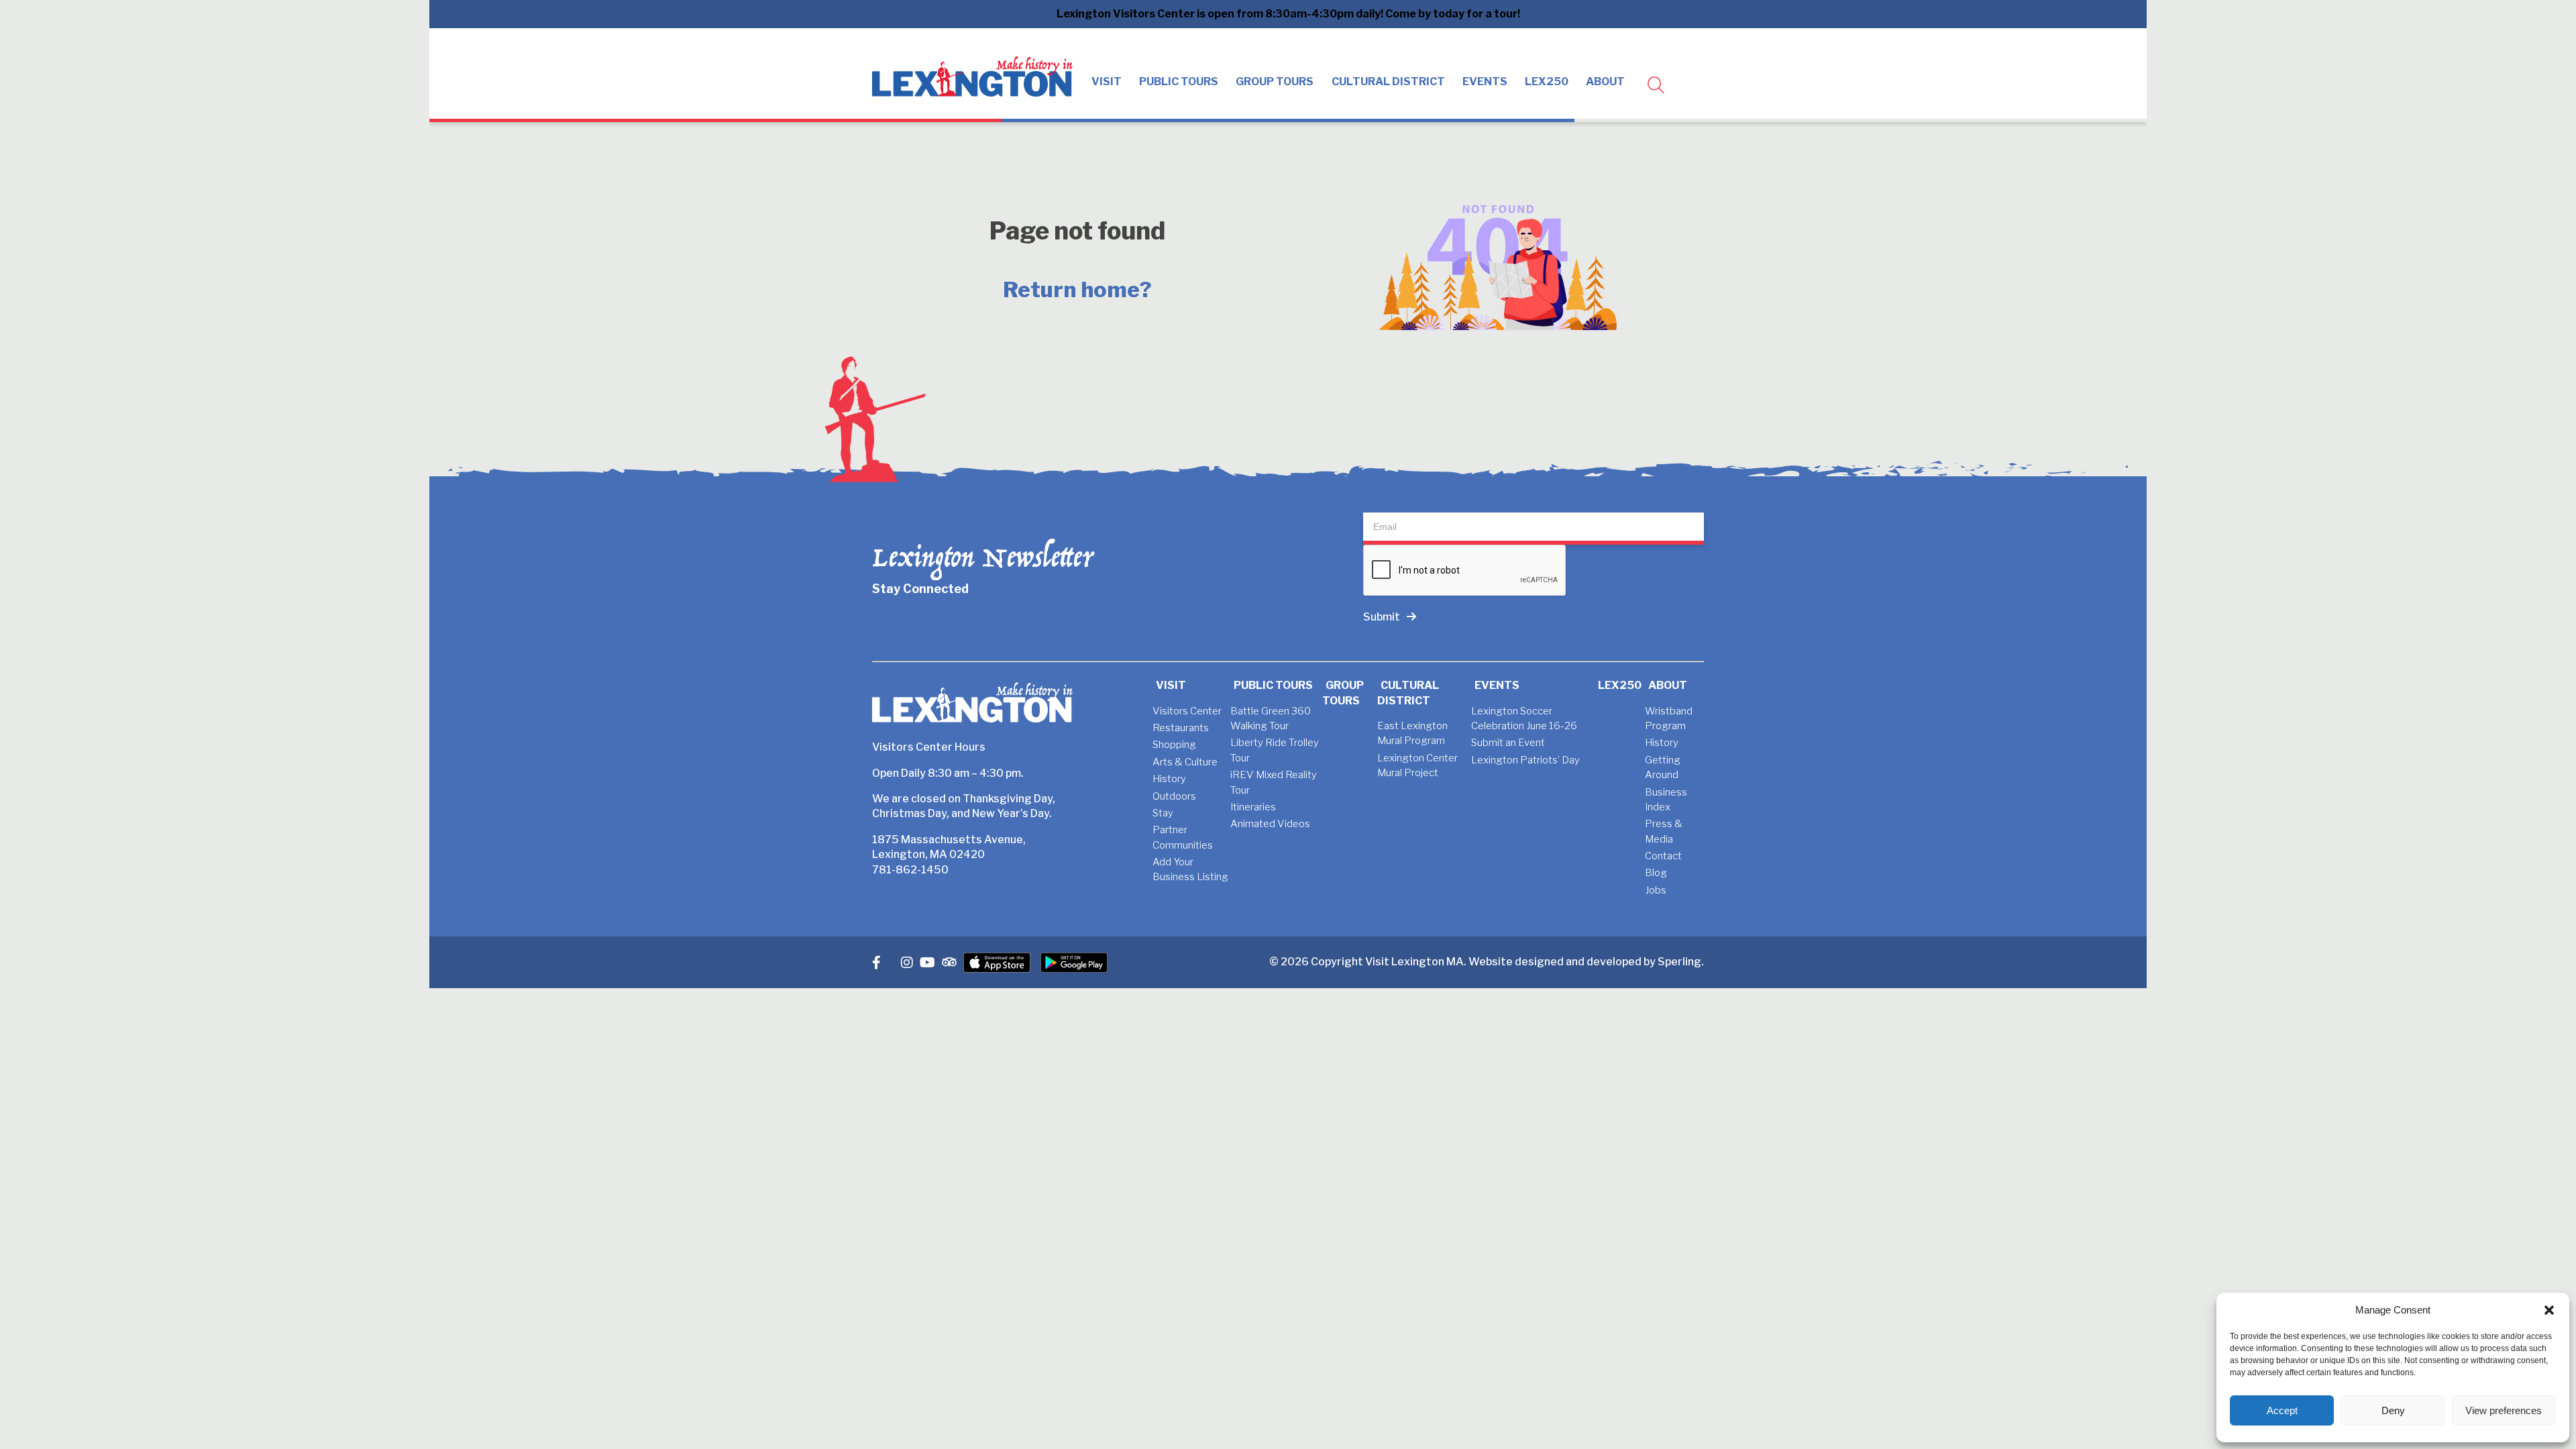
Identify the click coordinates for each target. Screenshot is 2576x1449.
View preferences (2504, 1410)
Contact (1663, 856)
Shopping (1174, 745)
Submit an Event (1508, 743)
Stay (1163, 813)
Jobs (1656, 890)
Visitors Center (1187, 711)
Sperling (1679, 962)
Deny (2393, 1410)
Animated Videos (1270, 824)
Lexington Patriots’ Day (1525, 760)
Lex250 (1547, 82)
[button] (2549, 1310)
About (1605, 82)
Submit (1382, 617)
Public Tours (1179, 82)
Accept (2282, 1410)
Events (1485, 82)
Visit (1107, 82)
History (1169, 779)
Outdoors (1174, 796)
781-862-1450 (910, 870)
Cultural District (1388, 82)
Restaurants (1181, 728)
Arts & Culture (1185, 762)
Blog (1656, 873)
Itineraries (1253, 807)
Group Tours (1275, 82)
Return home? (1077, 289)
